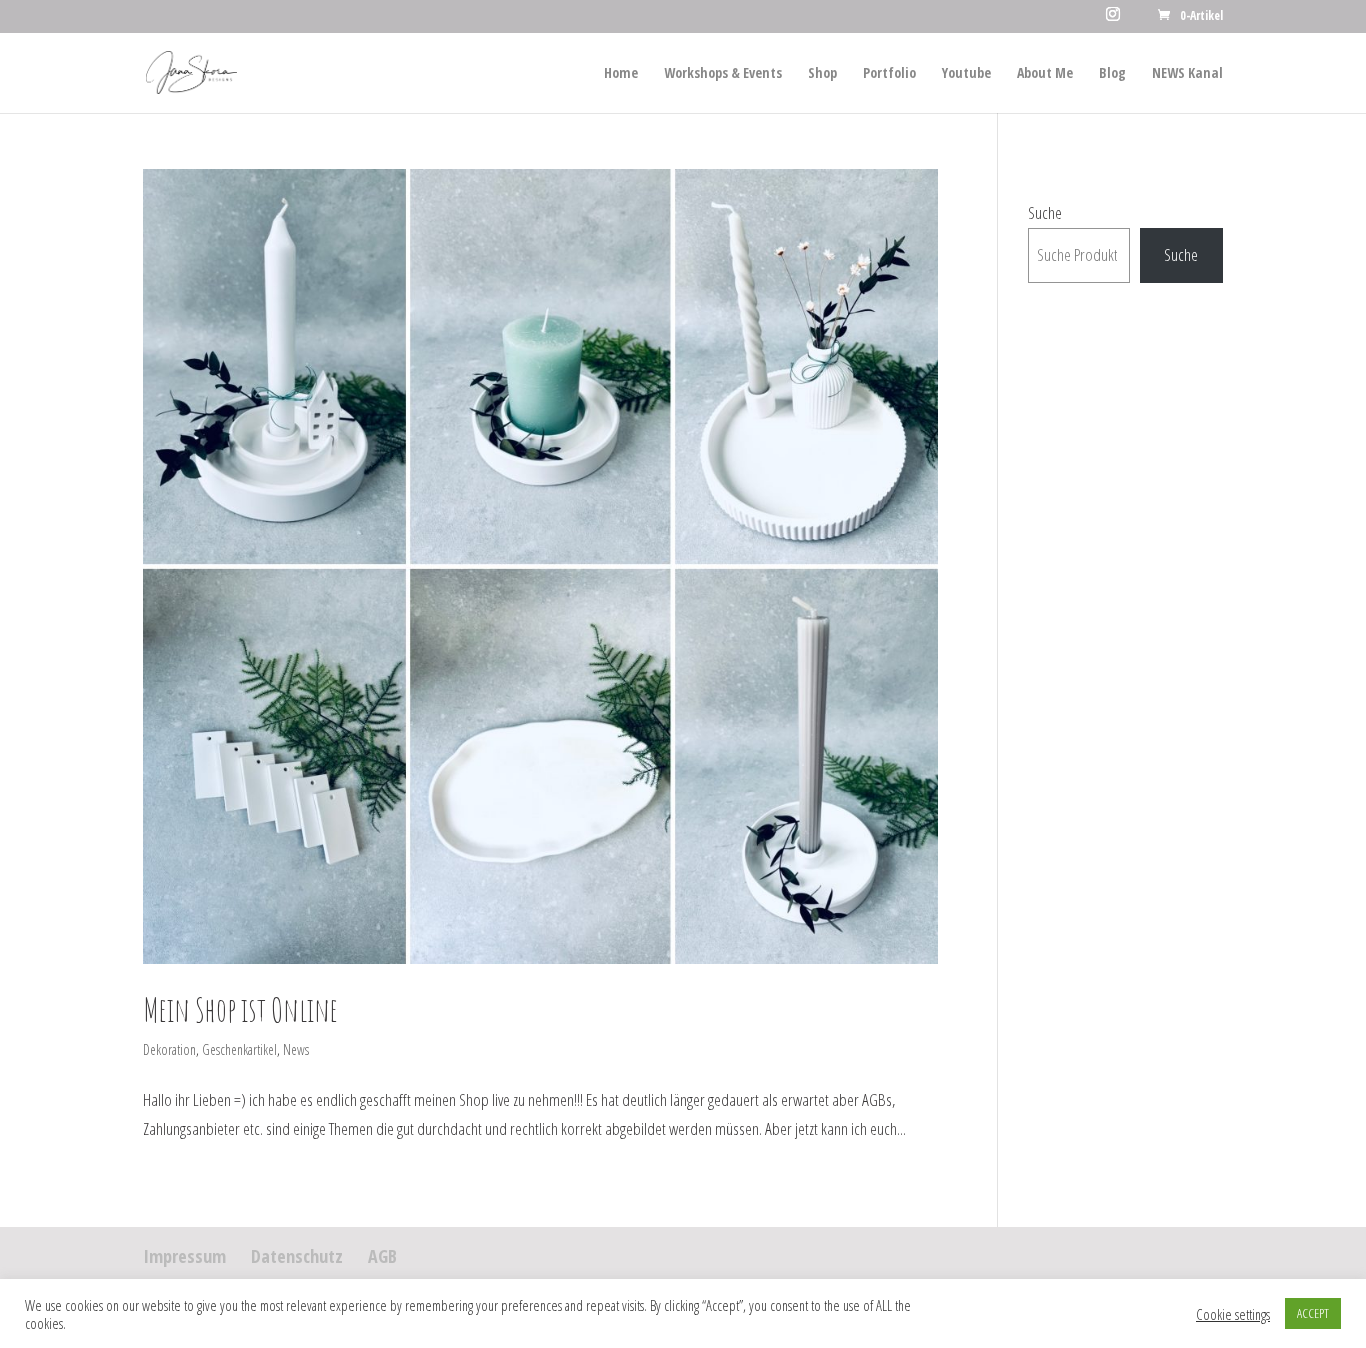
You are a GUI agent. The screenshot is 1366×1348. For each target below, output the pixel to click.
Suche (1045, 212)
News (296, 1049)
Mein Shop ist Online (240, 1009)
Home (621, 74)
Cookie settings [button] (1233, 1314)
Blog (1112, 74)
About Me (1045, 74)
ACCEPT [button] (1313, 1313)
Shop (822, 74)
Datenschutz (297, 1256)
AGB (382, 1256)
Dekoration (169, 1049)
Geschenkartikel (239, 1049)
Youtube (966, 74)
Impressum (184, 1256)
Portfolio (889, 74)
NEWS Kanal (1187, 74)
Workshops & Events (723, 74)
